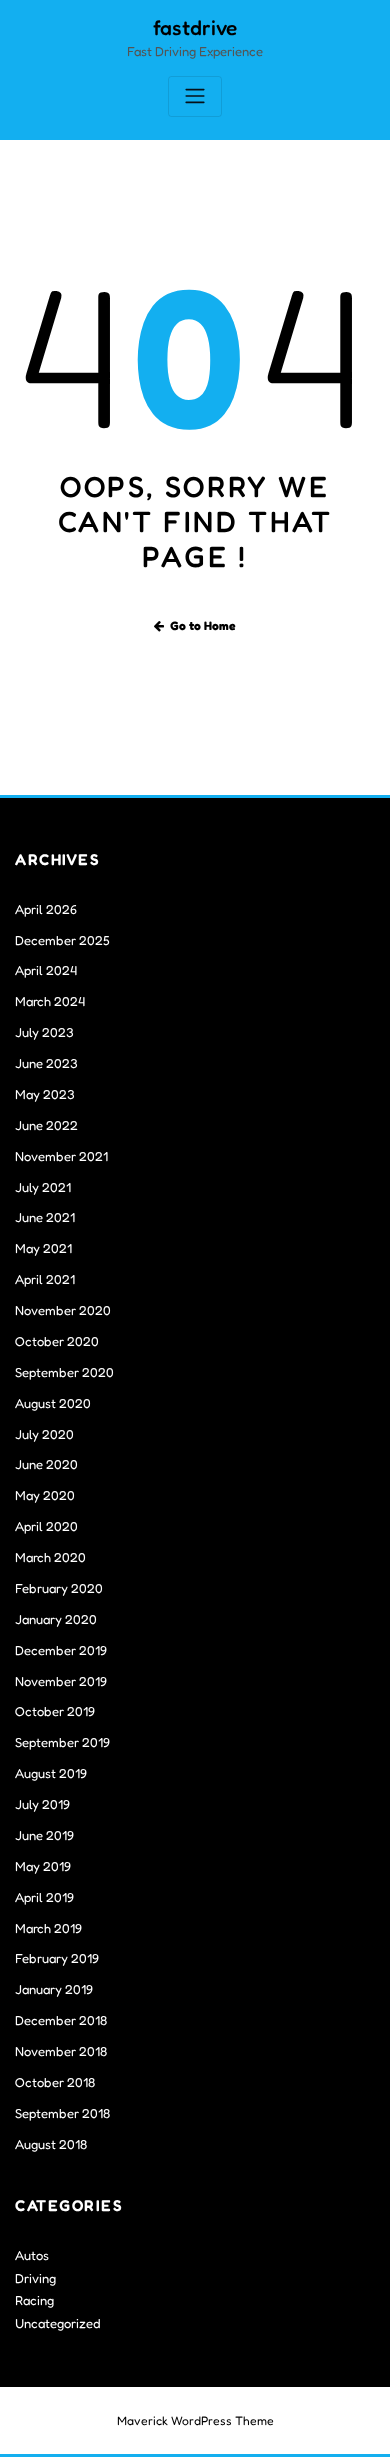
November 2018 (61, 2051)
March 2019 (48, 1928)
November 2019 (61, 1681)
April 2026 (46, 909)
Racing (34, 2300)
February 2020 (59, 1588)
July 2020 (44, 1434)
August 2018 (51, 2144)
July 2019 (42, 1804)
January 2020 (56, 1619)
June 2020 (46, 1464)
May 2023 (45, 1094)
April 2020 (46, 1526)
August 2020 (53, 1403)
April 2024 (46, 970)
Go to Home (203, 625)
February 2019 (57, 1958)
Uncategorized (58, 2323)
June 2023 (46, 1063)
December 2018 (61, 2020)
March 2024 (50, 1001)
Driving (35, 2278)
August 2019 (51, 1773)
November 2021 (61, 1156)
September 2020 (64, 1372)
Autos (32, 2255)
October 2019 (55, 1711)
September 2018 (62, 2113)
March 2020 (50, 1557)
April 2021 (45, 1279)
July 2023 (44, 1032)
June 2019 (44, 1835)
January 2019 (54, 1989)
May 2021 (43, 1248)
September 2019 (62, 1742)
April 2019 (44, 1897)
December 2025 (62, 940)
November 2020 (63, 1310)
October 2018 (55, 2082)
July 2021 (43, 1187)
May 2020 (45, 1495)
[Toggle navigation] (195, 96)
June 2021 (45, 1217)
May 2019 (43, 1866)
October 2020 (57, 1341)
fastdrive (195, 27)
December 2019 (61, 1650)
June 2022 (46, 1125)
